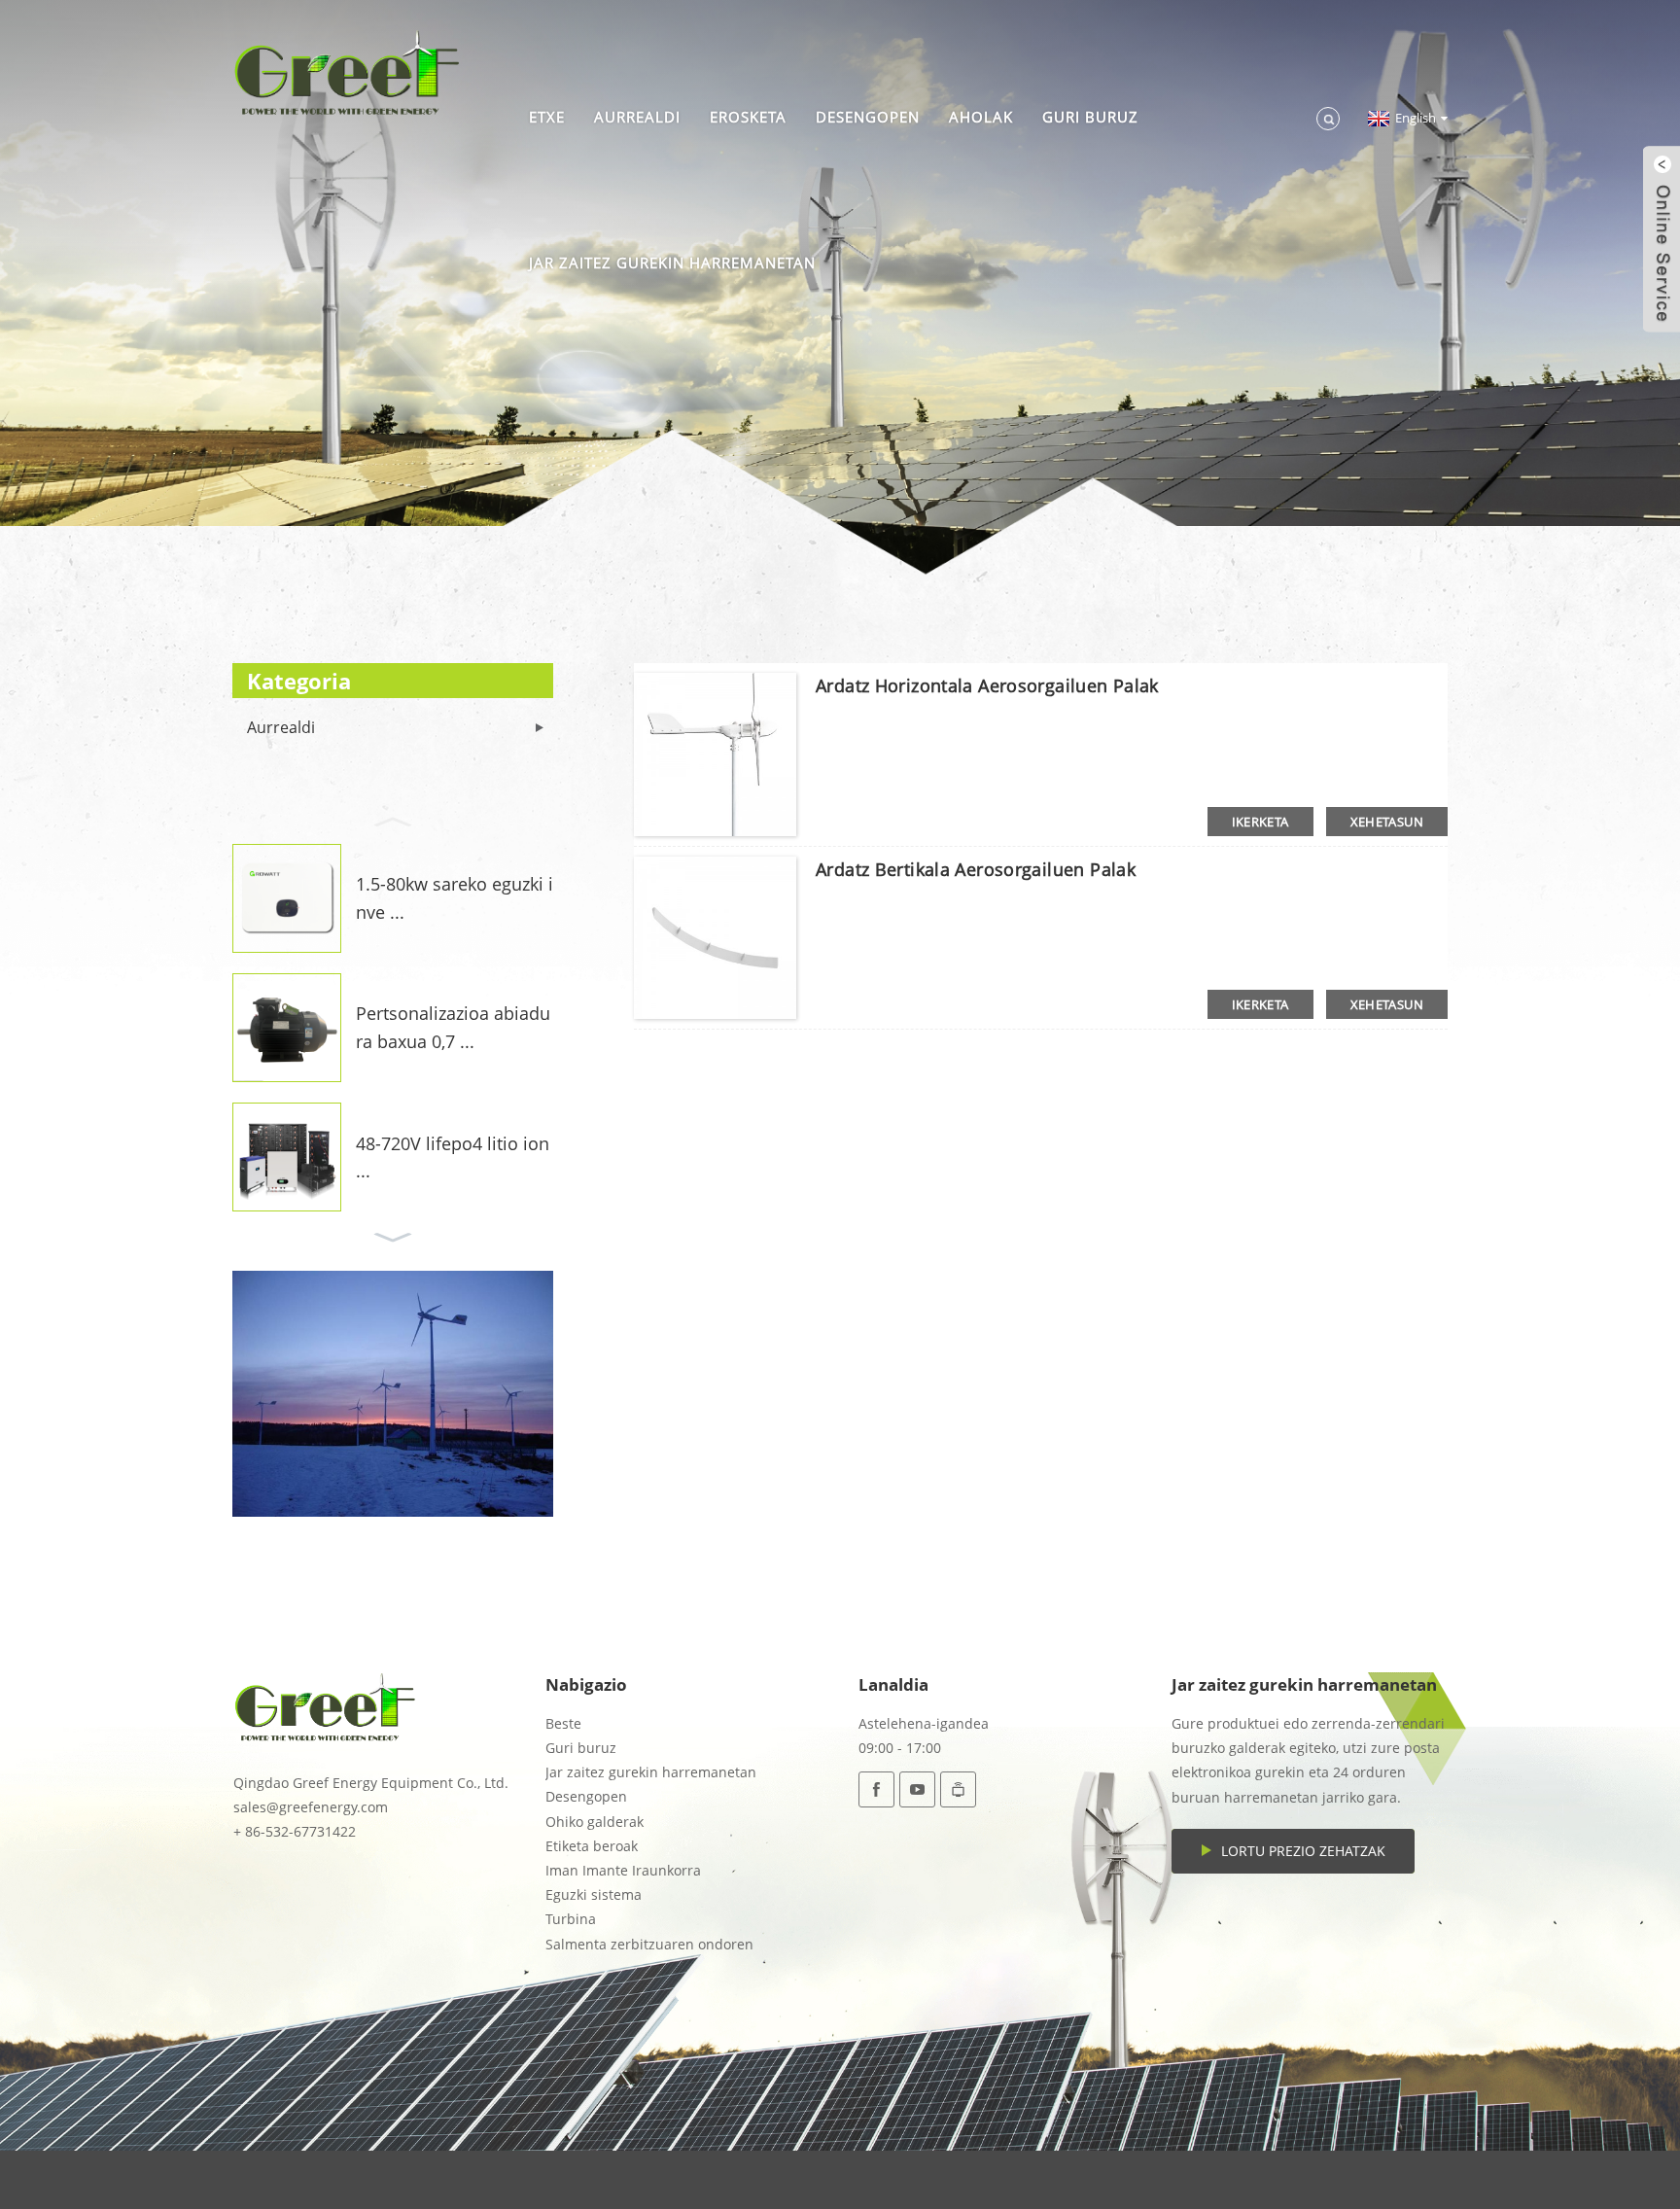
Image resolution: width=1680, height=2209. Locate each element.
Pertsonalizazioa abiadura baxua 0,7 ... (453, 1027)
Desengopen (868, 117)
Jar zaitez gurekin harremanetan (672, 263)
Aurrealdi (637, 117)
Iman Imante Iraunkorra (623, 1870)
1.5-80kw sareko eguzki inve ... (455, 898)
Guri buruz (1090, 117)
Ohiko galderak (595, 1822)
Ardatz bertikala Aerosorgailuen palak (976, 869)
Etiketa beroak (592, 1846)
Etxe (547, 117)
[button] (393, 820)
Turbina (571, 1919)
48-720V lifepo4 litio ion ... (453, 1157)
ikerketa (1260, 822)
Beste (563, 1723)
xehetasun (1387, 822)
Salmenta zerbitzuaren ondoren (649, 1944)
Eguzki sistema (594, 1894)
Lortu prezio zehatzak (1303, 1851)
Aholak (981, 117)
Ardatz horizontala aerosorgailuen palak (987, 685)
